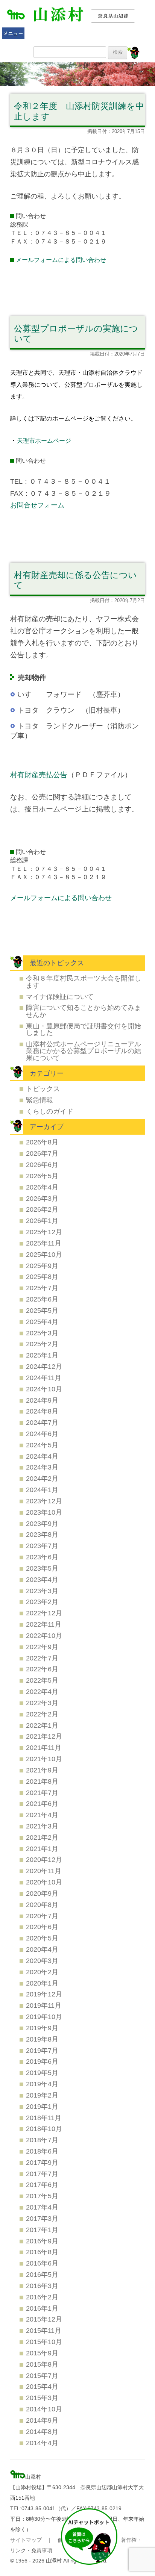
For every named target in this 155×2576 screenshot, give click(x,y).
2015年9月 (42, 2353)
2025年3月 (42, 1333)
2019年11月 (44, 2005)
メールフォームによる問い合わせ (61, 260)
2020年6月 (42, 1927)
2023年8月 (42, 1534)
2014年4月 (42, 2443)
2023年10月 (44, 1512)
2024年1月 (42, 1490)
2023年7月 (42, 1546)
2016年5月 (42, 2274)
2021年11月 (44, 1747)
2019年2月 (42, 2095)
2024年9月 (42, 1400)
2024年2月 (42, 1478)
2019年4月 (42, 2084)
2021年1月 (42, 1849)
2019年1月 (42, 2106)
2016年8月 (42, 2252)
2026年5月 (42, 1176)
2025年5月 (42, 1310)
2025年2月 (42, 1344)
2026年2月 (42, 1209)
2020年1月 (42, 1983)
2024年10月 (44, 1389)
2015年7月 (42, 2375)
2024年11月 (44, 1378)
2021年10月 (44, 1759)
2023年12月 (44, 1501)
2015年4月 (42, 2386)
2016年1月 (42, 2308)
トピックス (43, 1089)
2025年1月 (42, 1355)
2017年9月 (42, 2162)
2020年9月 (42, 1893)
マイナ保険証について (60, 997)
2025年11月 (44, 1243)
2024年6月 (42, 1434)
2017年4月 (42, 2207)
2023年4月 (42, 1579)
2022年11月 (44, 1624)
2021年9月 (42, 1770)
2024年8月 (42, 1411)
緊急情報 (40, 1100)
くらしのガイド (50, 1111)
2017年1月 (42, 2230)
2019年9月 (42, 2028)
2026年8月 (42, 1142)
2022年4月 (42, 1691)
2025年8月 (42, 1277)
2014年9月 (42, 2420)
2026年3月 (42, 1198)
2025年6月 (42, 1299)
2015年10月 (44, 2342)
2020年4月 (42, 1949)
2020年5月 (42, 1938)
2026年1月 (42, 1221)
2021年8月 (42, 1781)
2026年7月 (42, 1153)
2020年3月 (42, 1961)
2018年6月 (42, 2151)
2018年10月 (44, 2129)
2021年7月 (42, 1793)
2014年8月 (42, 2431)
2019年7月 (42, 2050)
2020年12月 (44, 1859)
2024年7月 (42, 1422)
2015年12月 (44, 2319)
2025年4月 (42, 1322)
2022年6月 (42, 1669)
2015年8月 (42, 2364)
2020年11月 (44, 1871)
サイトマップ (26, 2540)
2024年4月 (42, 1456)
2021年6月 (42, 1803)
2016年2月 (42, 2297)
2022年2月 (42, 1714)
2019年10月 (44, 2017)
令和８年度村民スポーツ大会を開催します (84, 982)
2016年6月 (42, 2263)
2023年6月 (42, 1557)
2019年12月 (44, 1994)
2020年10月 (44, 1882)
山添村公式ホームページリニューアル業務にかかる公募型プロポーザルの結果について (84, 1051)
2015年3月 (42, 2398)
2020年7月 (42, 1916)
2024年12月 (44, 1366)
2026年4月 (42, 1187)
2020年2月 (42, 1972)
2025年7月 (42, 1288)
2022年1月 (42, 1725)
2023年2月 (42, 1602)
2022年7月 (42, 1658)
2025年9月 (42, 1266)
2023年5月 (42, 1568)
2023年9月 (42, 1523)
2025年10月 (44, 1254)
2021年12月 (44, 1736)
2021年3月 (42, 1826)
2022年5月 (42, 1680)
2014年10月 (44, 2409)
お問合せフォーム (37, 505)
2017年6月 (42, 2185)
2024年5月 (42, 1445)
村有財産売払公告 (39, 775)
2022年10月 (44, 1635)
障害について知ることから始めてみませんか (84, 1011)
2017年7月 (42, 2174)
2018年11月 (44, 2118)
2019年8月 (42, 2039)
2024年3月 (42, 1467)
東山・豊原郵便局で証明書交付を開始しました (84, 1029)
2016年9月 (42, 2241)
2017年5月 (42, 2196)
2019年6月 (42, 2061)
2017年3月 (42, 2218)
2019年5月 (42, 2073)
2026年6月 (42, 1165)
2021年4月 (42, 1815)
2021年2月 (42, 1837)
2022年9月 (42, 1647)
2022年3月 (42, 1703)
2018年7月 (42, 2140)
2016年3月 (42, 2286)
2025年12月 (44, 1232)
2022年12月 (44, 1613)
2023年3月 (42, 1591)
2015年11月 (44, 2330)
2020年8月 (42, 1905)
